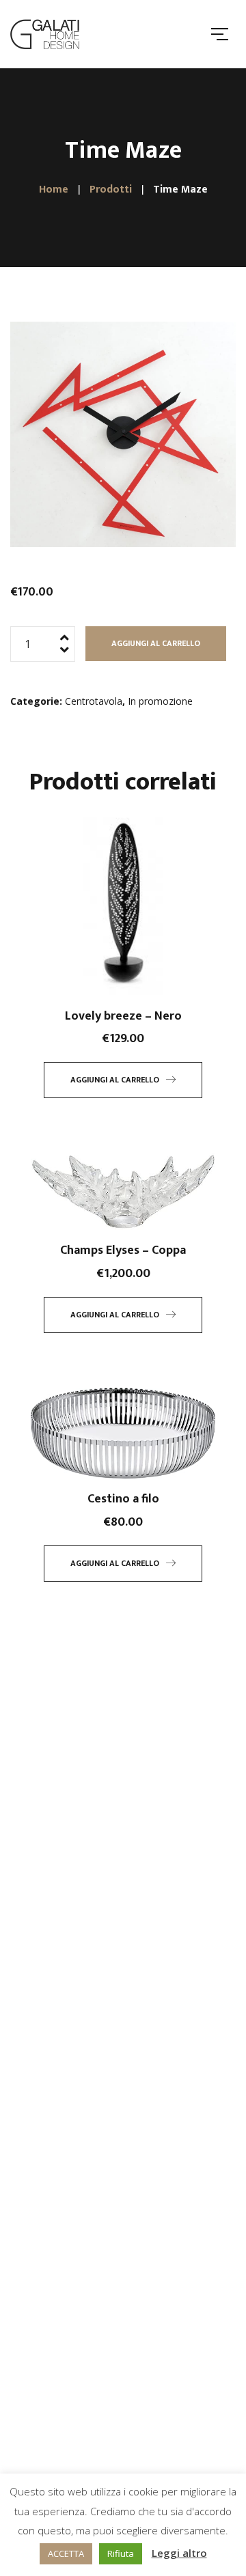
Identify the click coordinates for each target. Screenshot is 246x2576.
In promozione (160, 701)
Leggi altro (179, 2553)
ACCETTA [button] (66, 2553)
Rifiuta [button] (121, 2553)
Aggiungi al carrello (156, 643)
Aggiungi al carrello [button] (115, 1080)
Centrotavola (94, 701)
